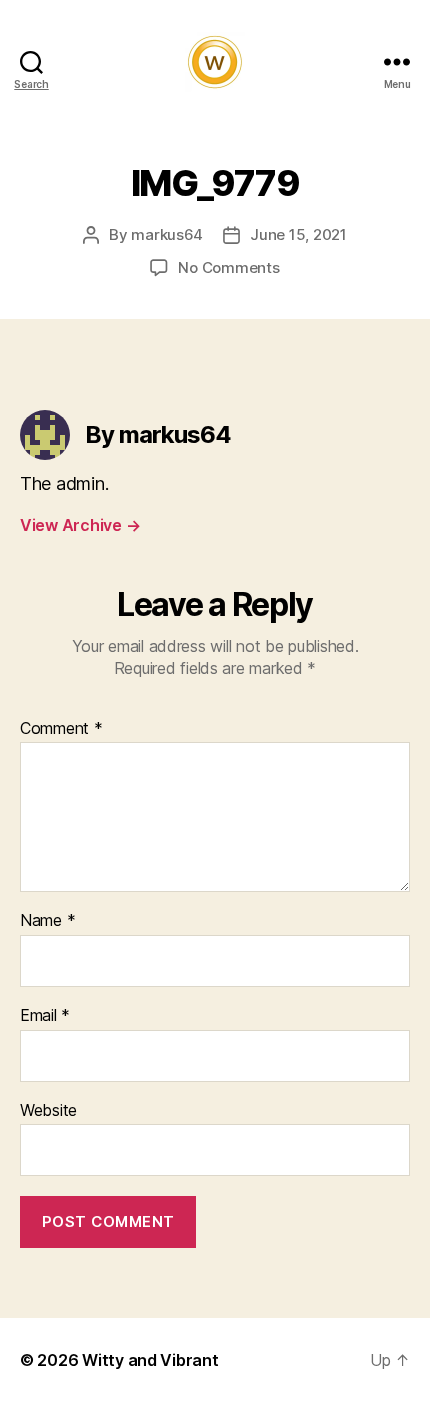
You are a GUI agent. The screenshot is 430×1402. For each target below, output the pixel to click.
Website (48, 1111)
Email (45, 1016)
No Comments (228, 267)
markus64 (167, 234)
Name (47, 921)
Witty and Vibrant (150, 1360)
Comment (61, 729)
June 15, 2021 (298, 234)
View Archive (80, 525)
